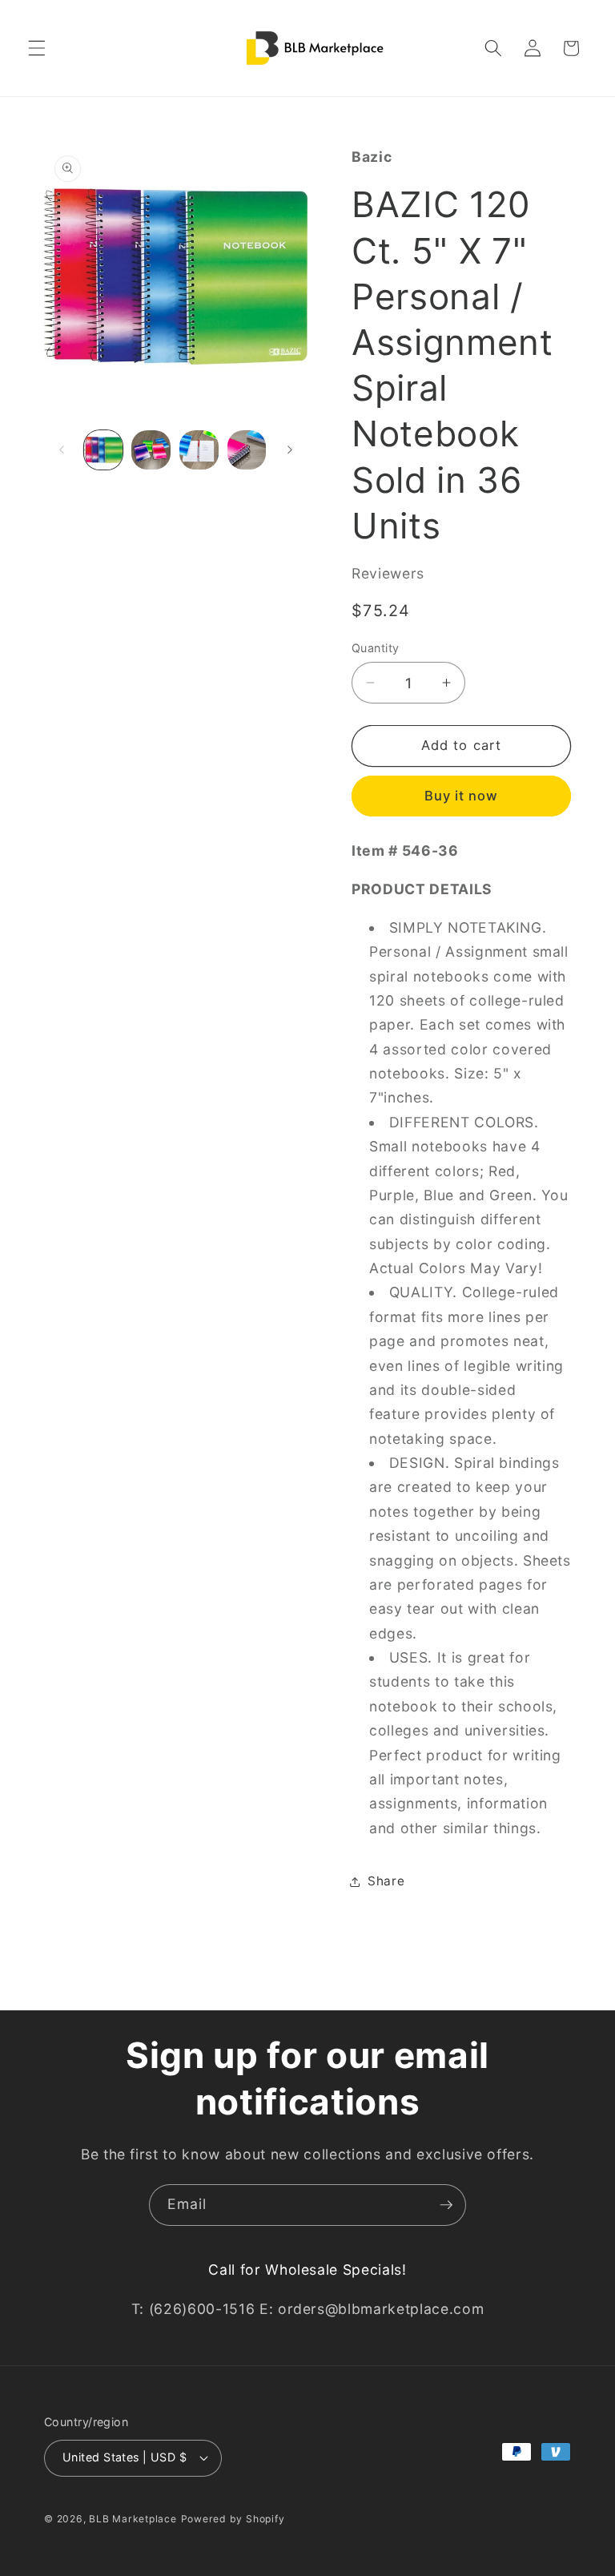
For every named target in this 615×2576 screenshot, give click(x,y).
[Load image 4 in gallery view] (247, 450)
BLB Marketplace (133, 2519)
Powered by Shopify (233, 2519)
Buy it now (462, 796)
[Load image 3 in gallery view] (199, 450)
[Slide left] (62, 449)
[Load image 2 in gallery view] (151, 450)
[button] (37, 48)
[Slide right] (290, 449)
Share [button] (386, 1881)
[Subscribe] (446, 2205)
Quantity (376, 648)
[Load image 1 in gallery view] (104, 450)
